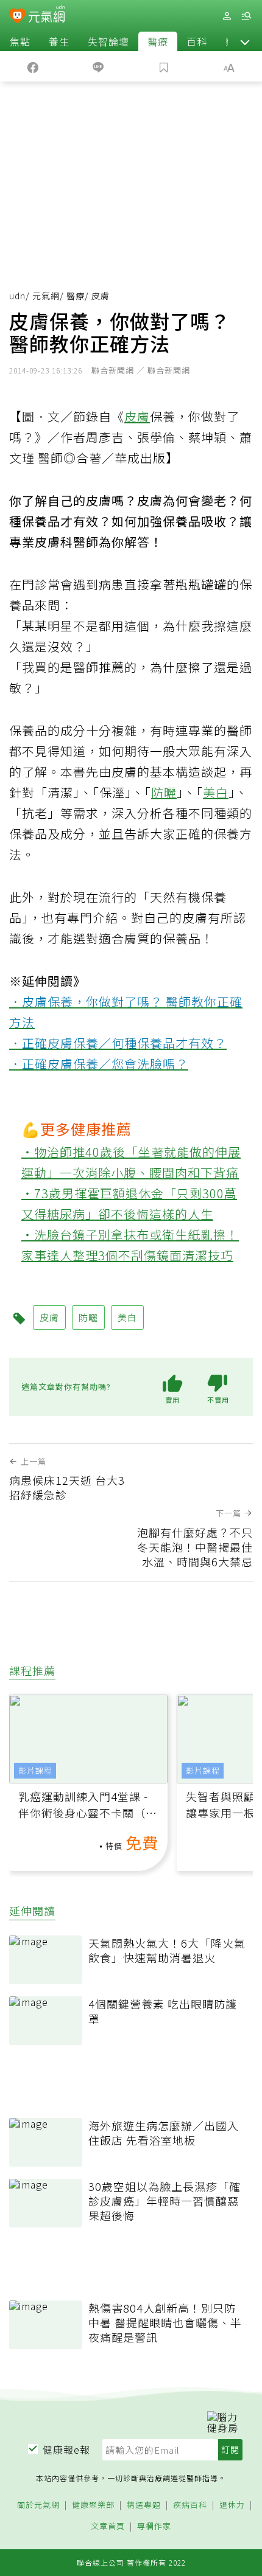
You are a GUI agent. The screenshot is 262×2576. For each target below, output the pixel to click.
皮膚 (137, 416)
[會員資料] (227, 16)
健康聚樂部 (93, 2505)
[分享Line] (99, 66)
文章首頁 (108, 2526)
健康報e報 (66, 2449)
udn (17, 296)
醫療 (158, 41)
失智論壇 (108, 41)
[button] (245, 41)
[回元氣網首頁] (47, 16)
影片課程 (35, 1770)
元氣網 (46, 296)
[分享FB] (33, 66)
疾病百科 (190, 2505)
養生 (59, 41)
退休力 (232, 2505)
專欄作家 (154, 2526)
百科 (197, 41)
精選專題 (144, 2505)
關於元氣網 (38, 2505)
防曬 (164, 792)
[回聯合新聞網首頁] (17, 17)
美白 (216, 792)
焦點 (20, 41)
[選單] (246, 16)
